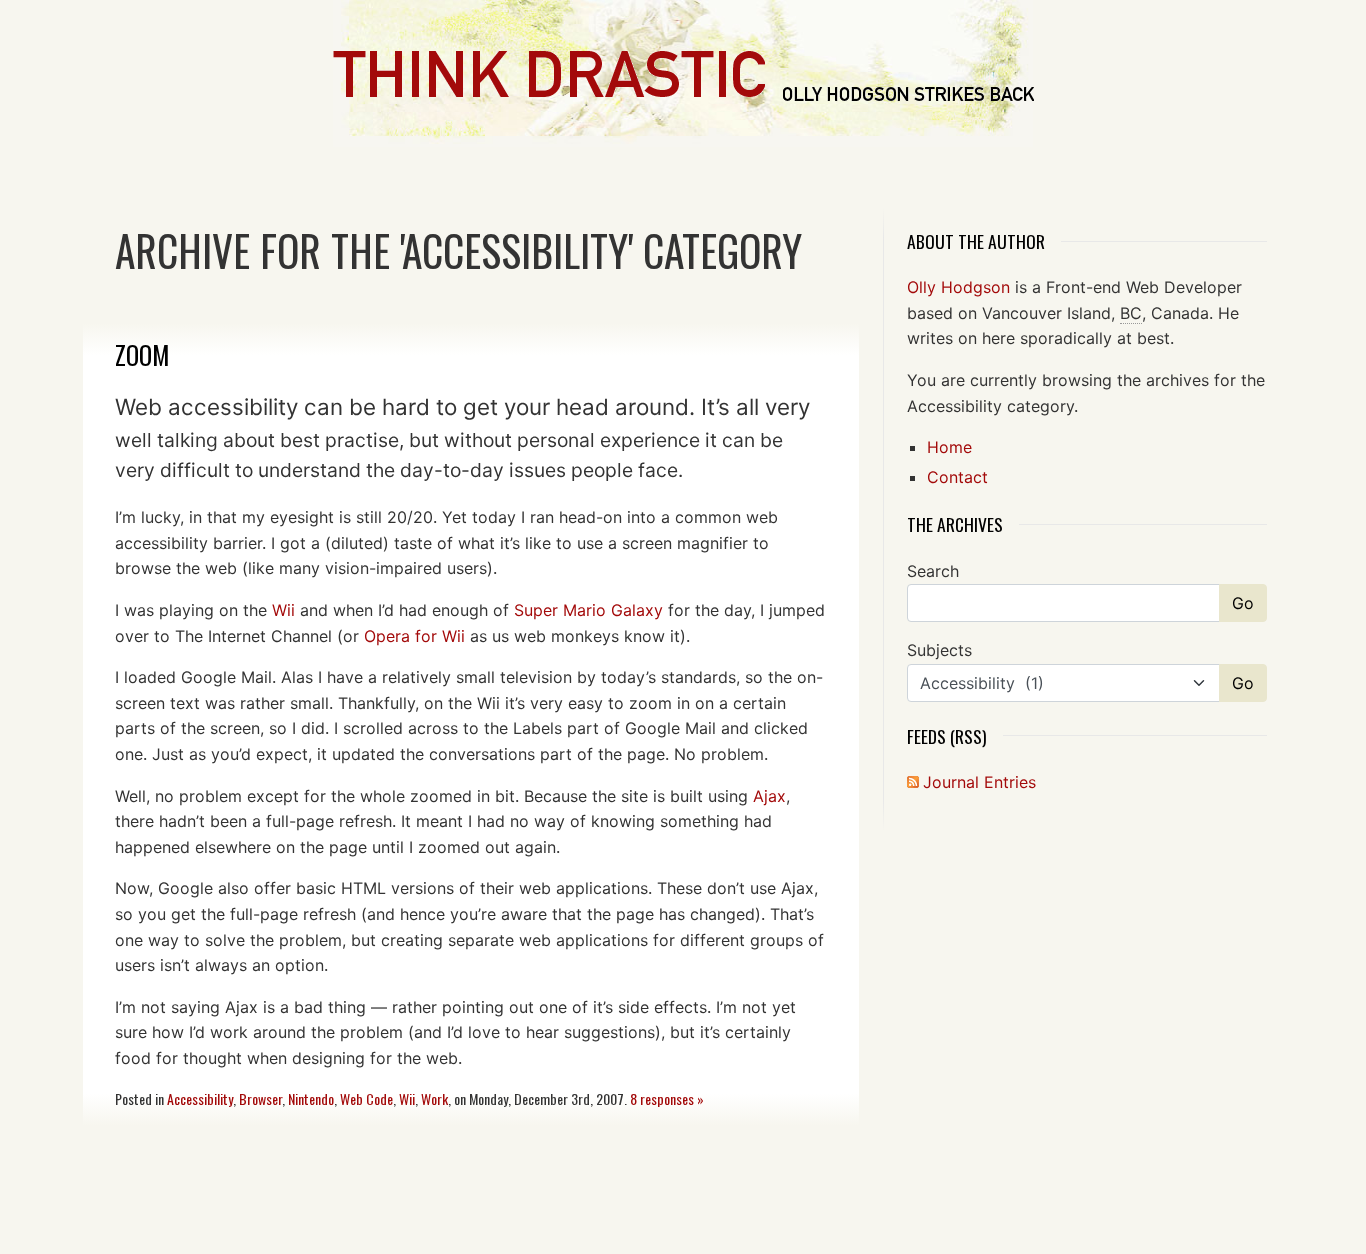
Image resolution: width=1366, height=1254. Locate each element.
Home (949, 447)
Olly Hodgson (958, 287)
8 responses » (667, 1098)
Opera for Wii (414, 636)
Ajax (769, 796)
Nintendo (311, 1098)
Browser (260, 1098)
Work (434, 1098)
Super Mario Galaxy (588, 610)
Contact (957, 477)
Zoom (142, 354)
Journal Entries (979, 782)
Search (933, 571)
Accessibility (200, 1098)
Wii (283, 610)
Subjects (939, 650)
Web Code (366, 1098)
